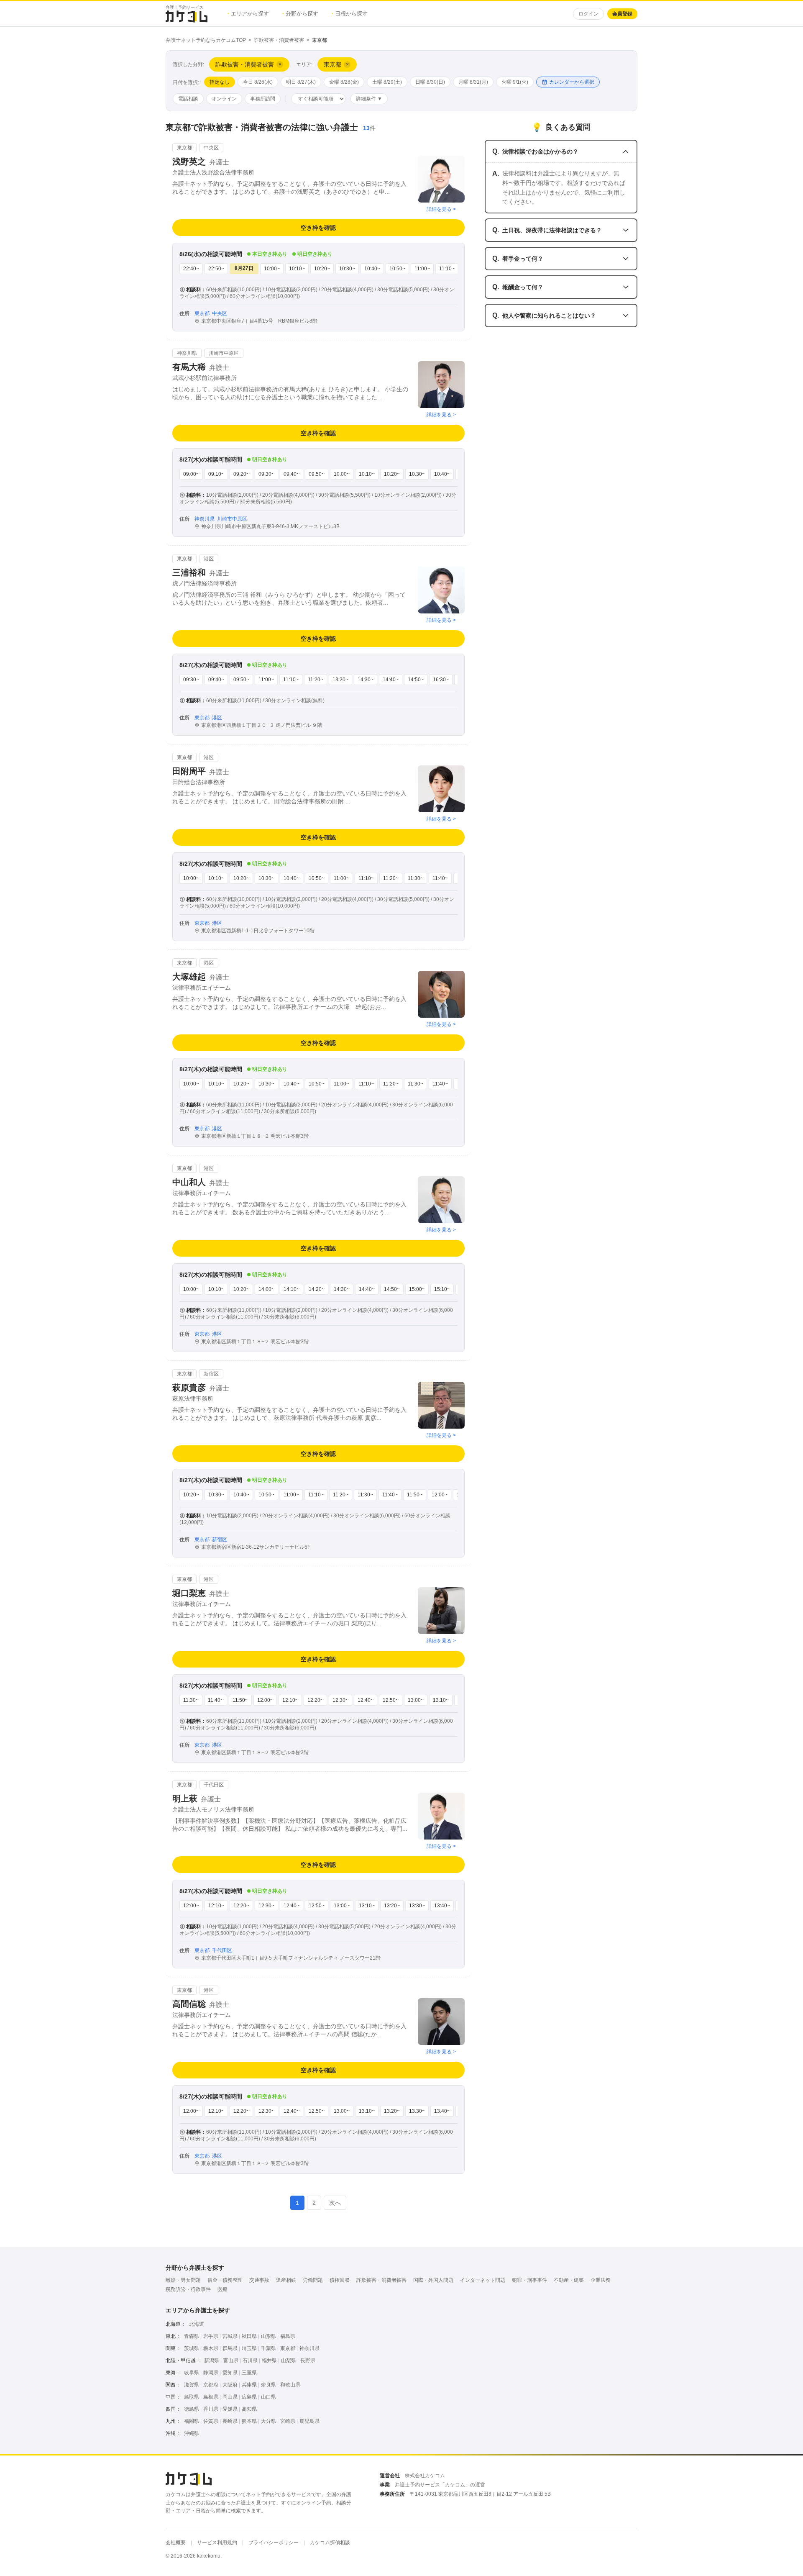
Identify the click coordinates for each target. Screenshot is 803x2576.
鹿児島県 (309, 2421)
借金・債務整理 (225, 2280)
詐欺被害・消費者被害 (279, 40)
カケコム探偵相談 (330, 2543)
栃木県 (211, 2348)
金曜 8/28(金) (344, 82)
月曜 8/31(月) (473, 82)
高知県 (249, 2409)
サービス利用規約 (217, 2543)
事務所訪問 (263, 99)
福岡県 (192, 2421)
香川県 (211, 2409)
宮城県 (230, 2336)
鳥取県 (192, 2397)
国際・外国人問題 (433, 2280)
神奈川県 (309, 2348)
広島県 (249, 2397)
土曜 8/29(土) (387, 82)
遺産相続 (286, 2280)
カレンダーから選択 (572, 82)
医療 (222, 2289)
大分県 (269, 2421)
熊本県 (249, 2421)
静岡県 (211, 2373)
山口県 (269, 2397)
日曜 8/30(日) (430, 82)
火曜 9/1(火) (515, 82)
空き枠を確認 (318, 228)
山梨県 (289, 2360)
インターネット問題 (483, 2280)
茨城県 (192, 2348)
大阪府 (230, 2385)
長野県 (308, 2360)
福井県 (269, 2360)
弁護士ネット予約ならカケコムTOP (206, 40)
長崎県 (230, 2421)
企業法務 (601, 2280)
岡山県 (230, 2397)
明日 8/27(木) (301, 82)
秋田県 (249, 2336)
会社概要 (176, 2543)
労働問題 (313, 2280)
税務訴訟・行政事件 (188, 2289)
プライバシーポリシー (274, 2543)
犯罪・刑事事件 (529, 2280)
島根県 (211, 2397)
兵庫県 (249, 2385)
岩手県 (211, 2336)
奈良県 (269, 2385)
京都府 (211, 2385)
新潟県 (212, 2360)
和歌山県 (290, 2385)
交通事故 (259, 2280)
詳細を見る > (441, 209)
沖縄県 (192, 2433)
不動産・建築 (569, 2280)
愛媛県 (230, 2409)
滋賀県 (192, 2385)
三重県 (249, 2373)
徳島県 (192, 2409)
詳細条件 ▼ (369, 99)
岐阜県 (192, 2373)
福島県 (288, 2336)
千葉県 (269, 2348)
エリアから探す (248, 14)
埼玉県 (249, 2348)
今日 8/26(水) (258, 82)
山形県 (269, 2336)
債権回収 (340, 2280)
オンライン (224, 99)
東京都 (288, 2348)
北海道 (197, 2324)
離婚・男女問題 (183, 2280)
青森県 (192, 2336)
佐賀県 (211, 2421)
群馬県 (230, 2348)
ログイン (588, 14)
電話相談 (188, 99)
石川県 (250, 2360)
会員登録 (622, 14)
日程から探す (350, 14)
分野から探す (300, 14)
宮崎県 (288, 2421)
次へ (335, 2203)
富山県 (231, 2360)
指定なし (220, 82)
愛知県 (230, 2373)
